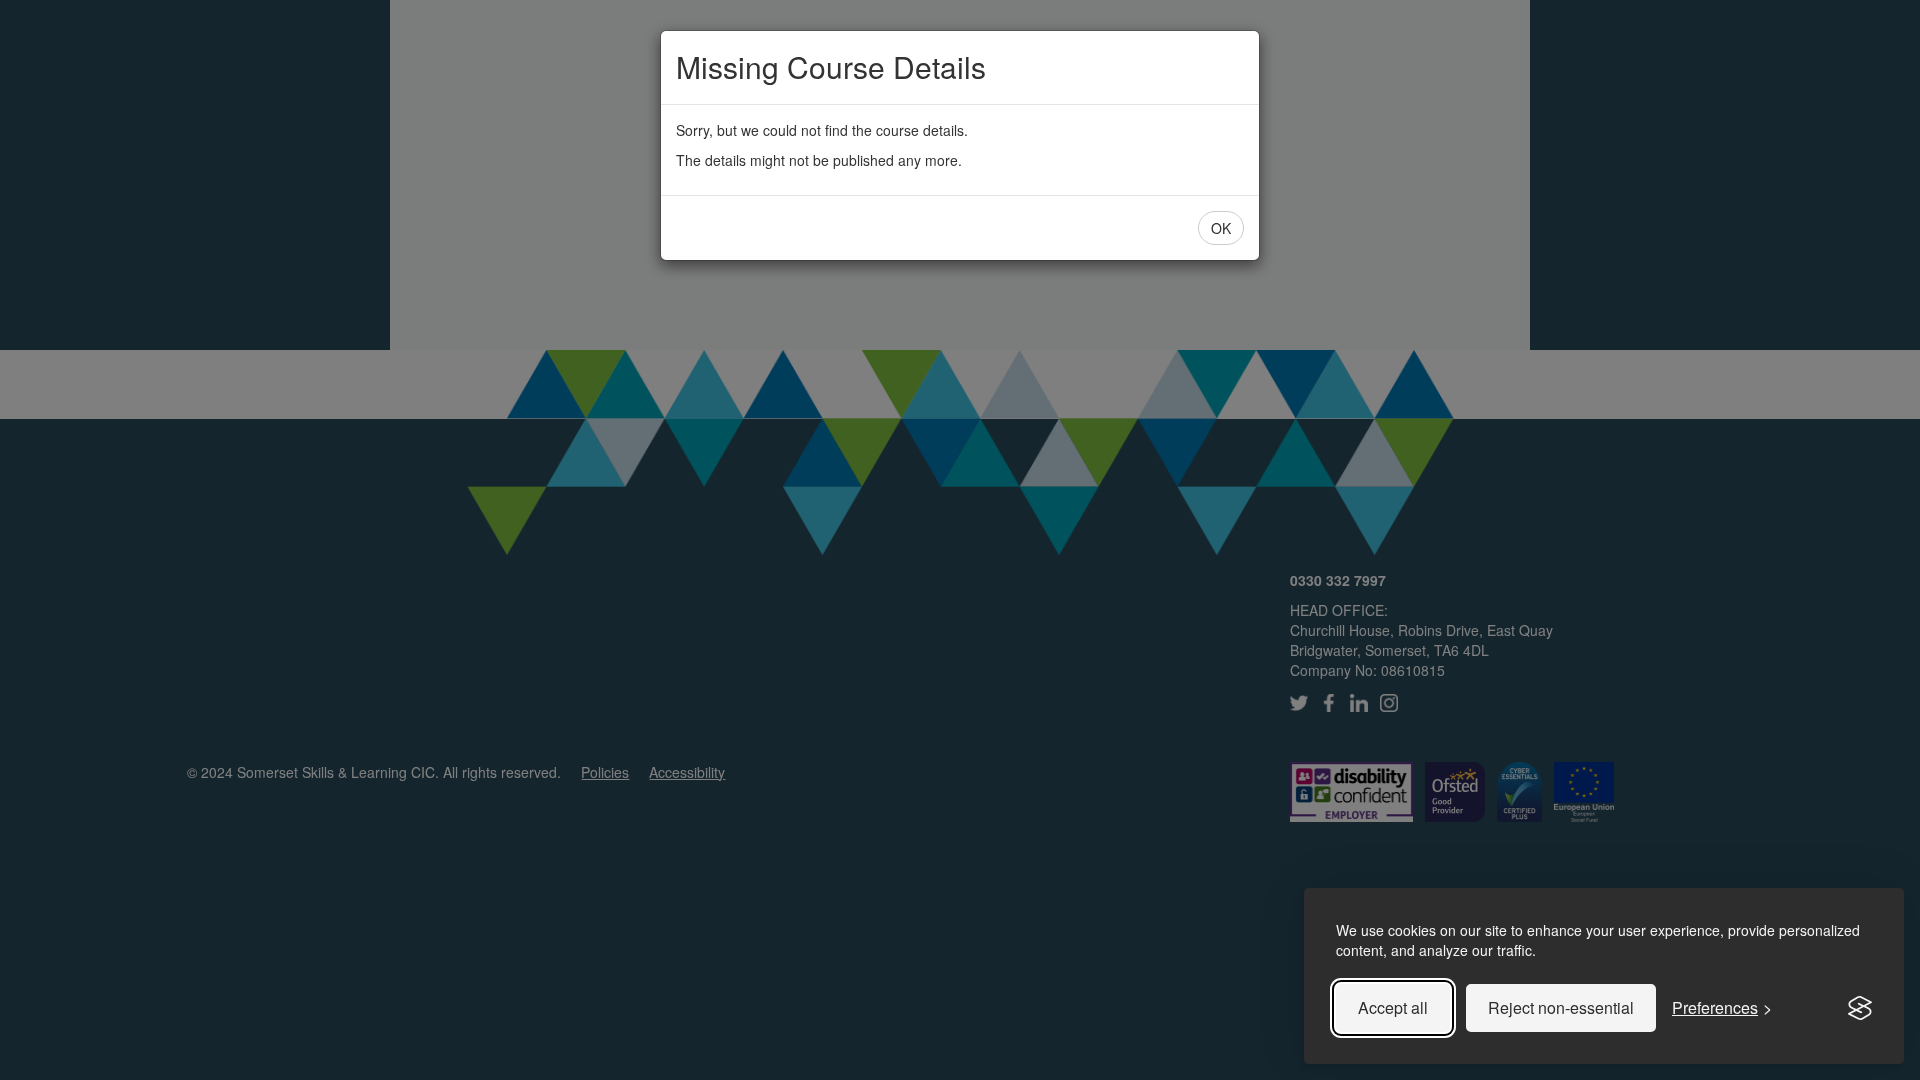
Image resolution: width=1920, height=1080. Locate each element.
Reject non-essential (1561, 1007)
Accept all (1393, 1007)
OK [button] (1221, 228)
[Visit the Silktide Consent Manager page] (1860, 1008)
